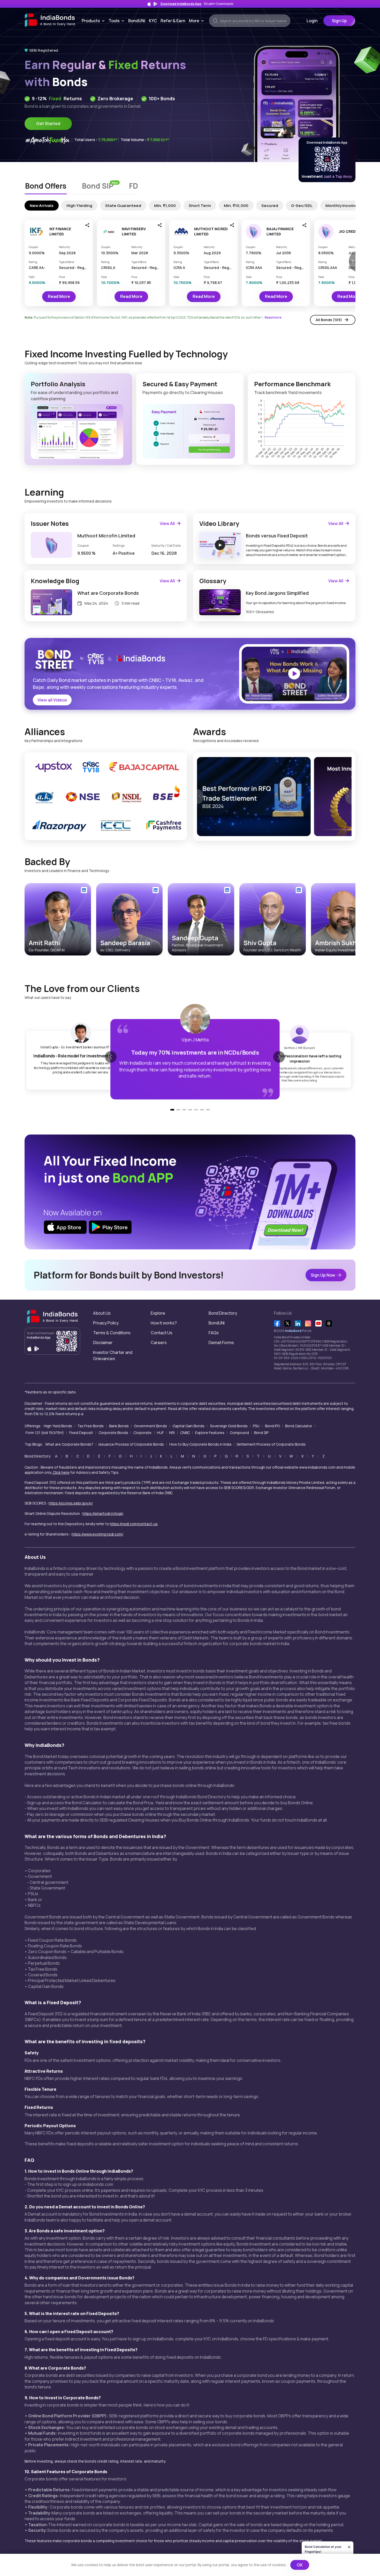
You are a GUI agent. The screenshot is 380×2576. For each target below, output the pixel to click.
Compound (239, 1433)
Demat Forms (221, 1343)
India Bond (293, 1331)
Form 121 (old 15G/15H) (45, 1433)
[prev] (200, 797)
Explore (158, 1313)
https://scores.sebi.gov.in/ (71, 1503)
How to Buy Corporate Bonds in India (200, 1444)
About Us (102, 1313)
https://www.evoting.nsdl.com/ (97, 1534)
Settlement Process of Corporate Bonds (271, 1444)
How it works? (164, 1323)
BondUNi (137, 21)
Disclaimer (103, 1343)
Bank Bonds (119, 1426)
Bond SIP (261, 1433)
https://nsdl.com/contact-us (134, 1524)
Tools (117, 21)
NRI (172, 1433)
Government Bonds (150, 1426)
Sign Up (339, 21)
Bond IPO (272, 1426)
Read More (59, 296)
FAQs (214, 1333)
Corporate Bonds (113, 1433)
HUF (160, 1433)
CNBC (185, 1433)
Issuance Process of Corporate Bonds (131, 1444)
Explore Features (210, 1433)
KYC (153, 21)
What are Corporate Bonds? (69, 1444)
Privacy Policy (106, 1323)
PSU (256, 1426)
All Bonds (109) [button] (329, 320)
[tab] (46, 187)
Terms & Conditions (112, 1333)
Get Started (48, 124)
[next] (348, 797)
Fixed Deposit (81, 1433)
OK (300, 2565)
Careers (159, 1343)
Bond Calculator (299, 1426)
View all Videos (52, 700)
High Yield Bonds (58, 1426)
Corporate (142, 1433)
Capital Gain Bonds (188, 1426)
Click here (61, 1472)
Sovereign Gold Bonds (229, 1426)
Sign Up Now (323, 1275)
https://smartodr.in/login (103, 1513)
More (197, 21)
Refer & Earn (173, 21)
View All (167, 523)
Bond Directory (223, 1313)
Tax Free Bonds (90, 1426)
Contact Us (162, 1333)
